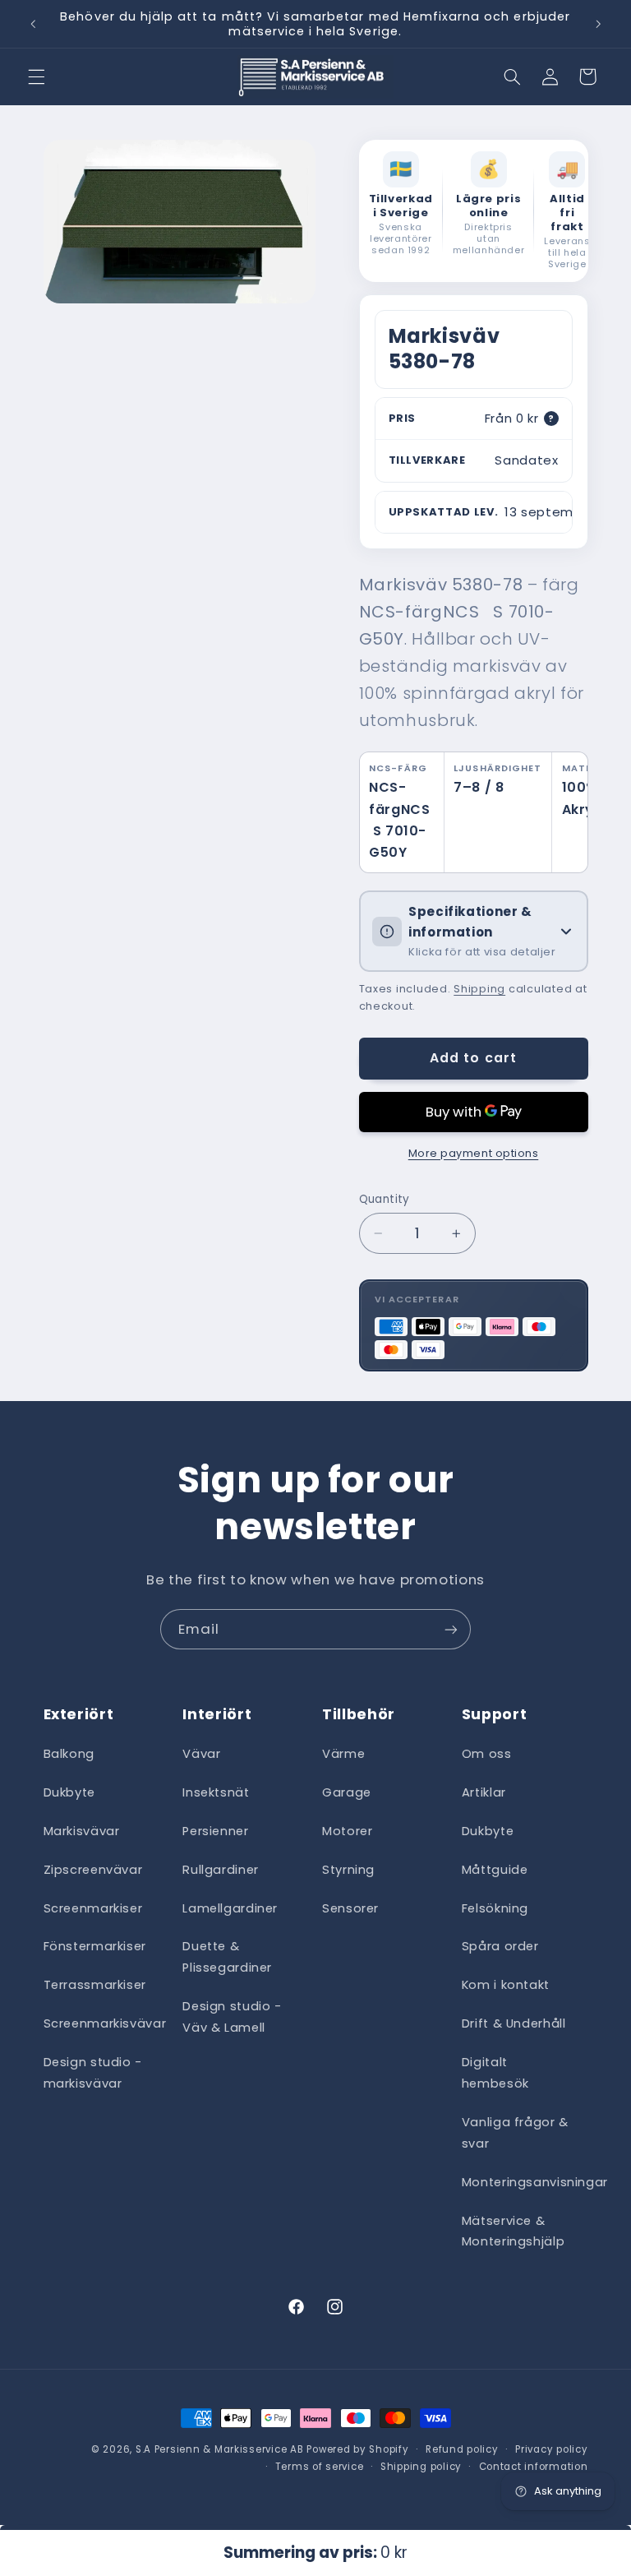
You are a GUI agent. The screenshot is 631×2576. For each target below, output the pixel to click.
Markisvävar (82, 1831)
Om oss (487, 1754)
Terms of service (320, 2467)
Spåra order (500, 1946)
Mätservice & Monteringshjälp (513, 2231)
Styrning (348, 1870)
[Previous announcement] (33, 24)
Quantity (385, 1199)
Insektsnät (216, 1792)
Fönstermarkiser (95, 1946)
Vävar (201, 1754)
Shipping (479, 989)
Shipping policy (421, 2467)
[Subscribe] (451, 1629)
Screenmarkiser (93, 1908)
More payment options (474, 1153)
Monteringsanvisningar (535, 2182)
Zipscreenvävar (93, 1870)
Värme (343, 1754)
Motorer (347, 1831)
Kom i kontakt (506, 1985)
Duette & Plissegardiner (227, 1957)
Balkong (69, 1754)
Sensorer (350, 1908)
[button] (36, 76)
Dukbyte (69, 1792)
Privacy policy (551, 2449)
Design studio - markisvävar (93, 2073)
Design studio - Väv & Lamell (232, 2017)
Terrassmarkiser (95, 1985)
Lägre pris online (488, 206)
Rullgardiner (221, 1870)
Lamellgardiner (230, 1908)
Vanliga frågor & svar (515, 2133)
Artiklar (484, 1792)
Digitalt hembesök (495, 2073)
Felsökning (495, 1908)
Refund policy (462, 2449)
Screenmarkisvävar (105, 2023)
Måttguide (495, 1870)
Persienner (215, 1831)
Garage (347, 1792)
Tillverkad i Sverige (401, 206)
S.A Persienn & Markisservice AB (220, 2449)
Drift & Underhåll (514, 2023)
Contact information (534, 2467)
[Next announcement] (598, 24)
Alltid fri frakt (567, 213)
